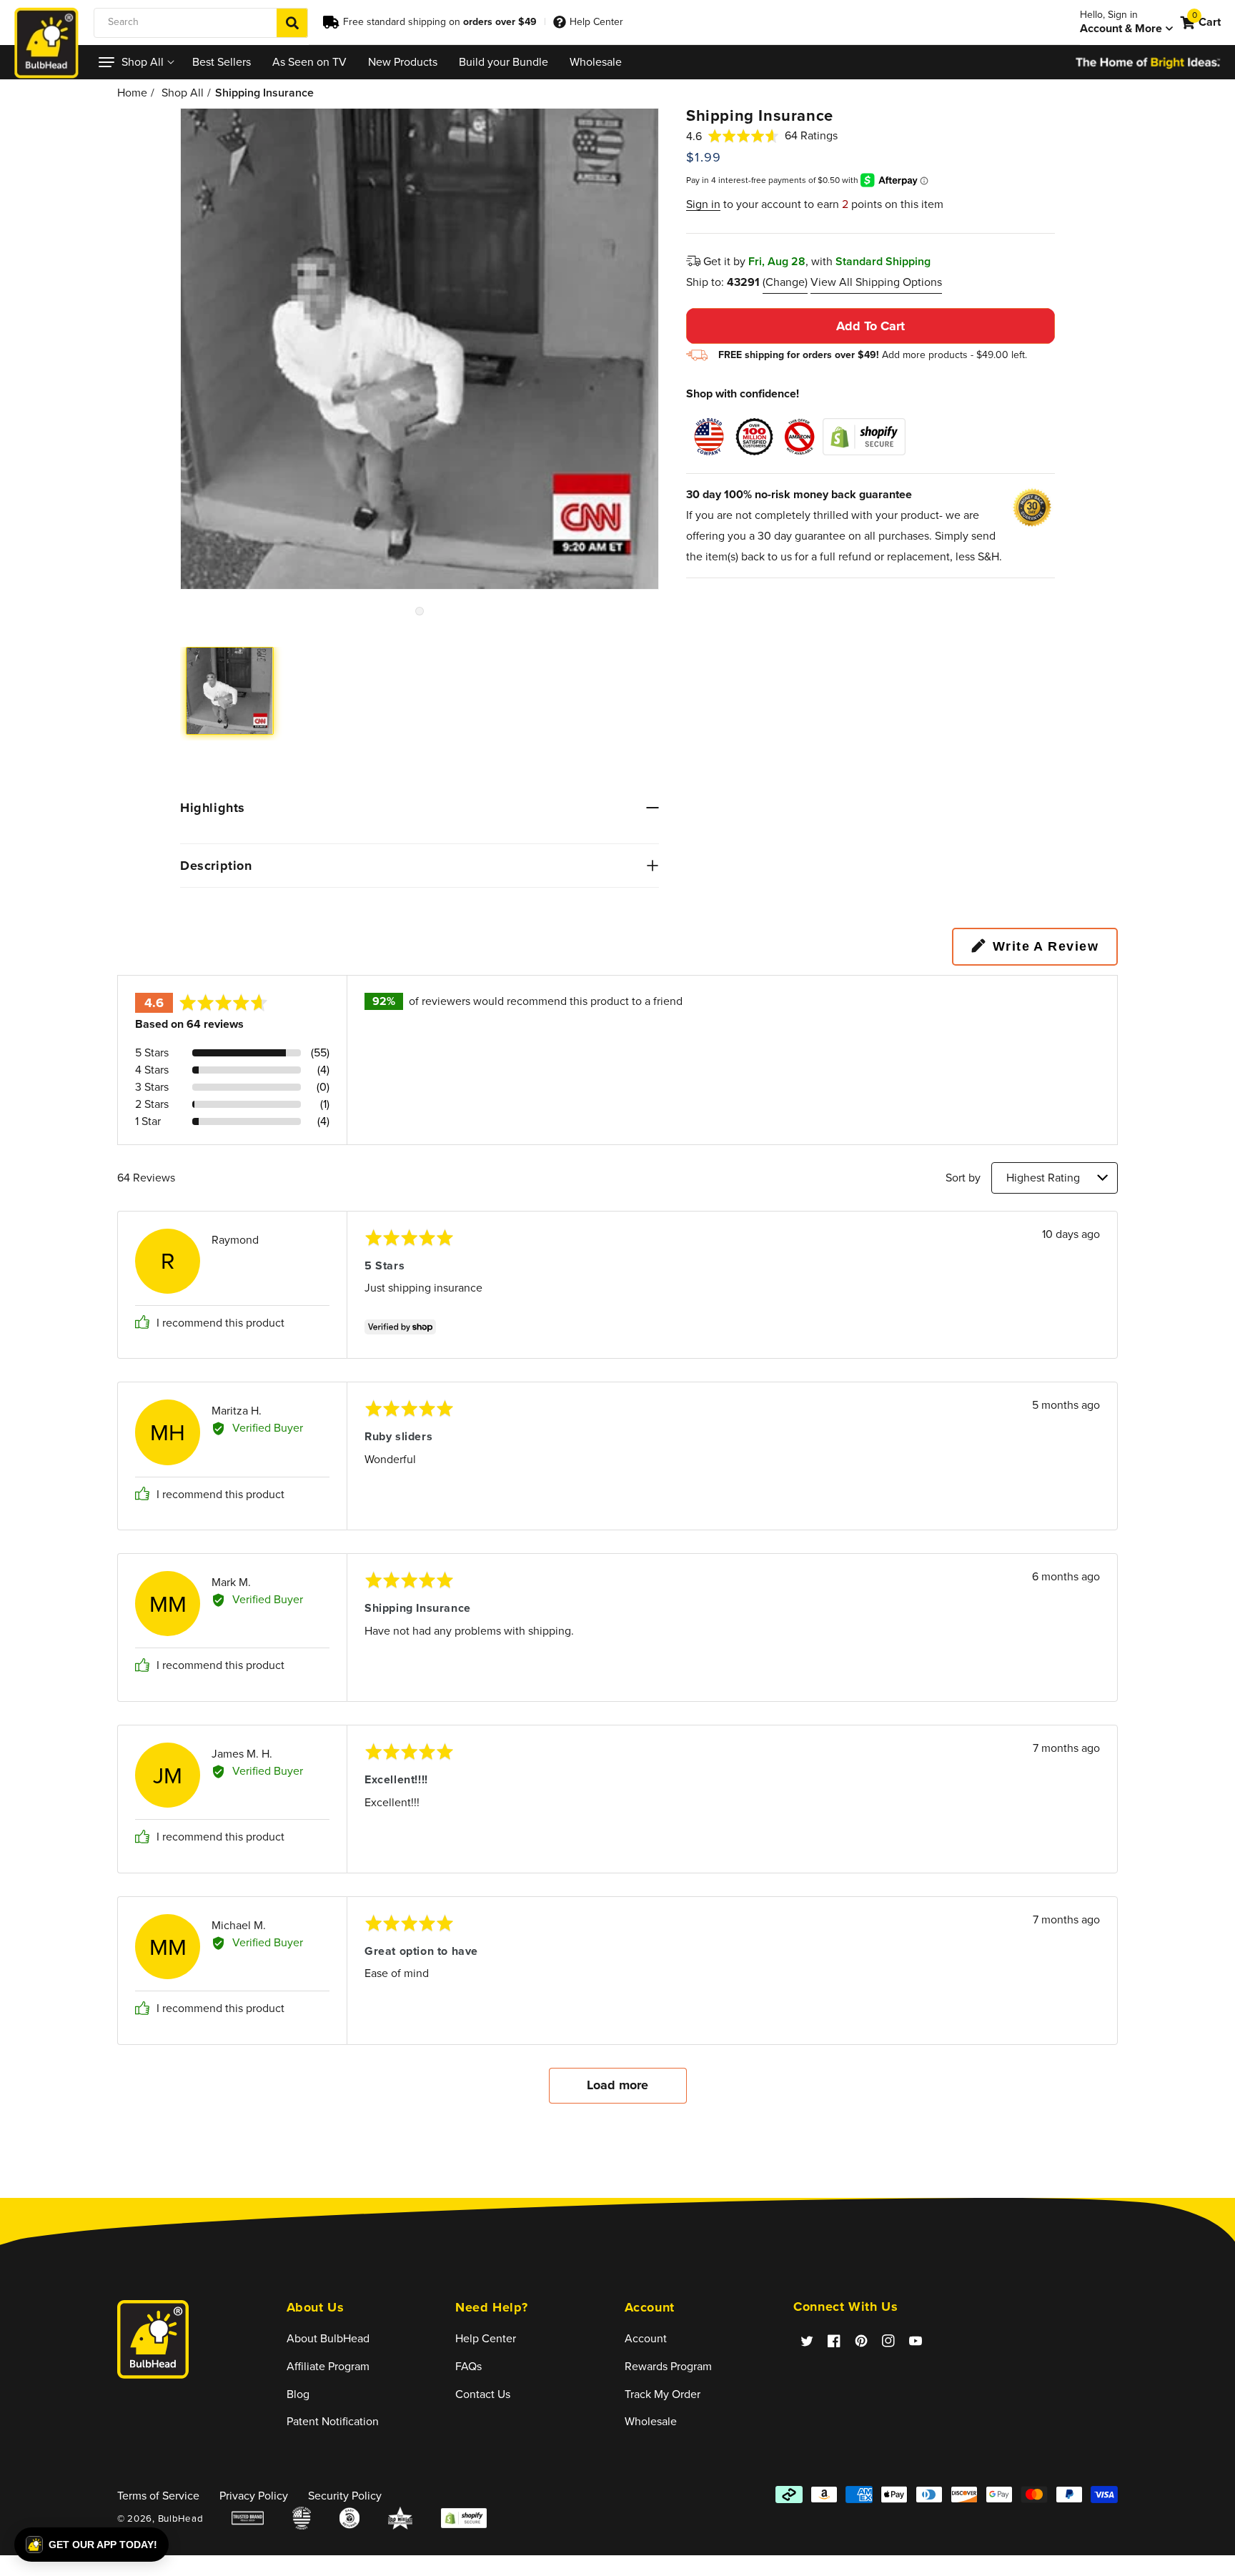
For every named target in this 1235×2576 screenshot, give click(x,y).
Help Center (596, 22)
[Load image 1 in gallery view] (230, 691)
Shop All (183, 93)
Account (646, 2338)
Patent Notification (333, 2421)
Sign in (703, 204)
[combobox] (201, 23)
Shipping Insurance (264, 93)
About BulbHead (328, 2338)
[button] (135, 62)
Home (132, 93)
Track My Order (663, 2394)
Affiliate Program (328, 2366)
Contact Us (483, 2394)
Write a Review (1046, 946)
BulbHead (181, 2518)
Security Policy (345, 2496)
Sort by (963, 1178)
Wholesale (651, 2421)
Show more (618, 2085)
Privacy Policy (254, 2496)
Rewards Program (668, 2366)
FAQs (468, 2366)
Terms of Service (158, 2496)
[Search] (292, 23)
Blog (298, 2394)
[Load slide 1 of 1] (420, 611)
